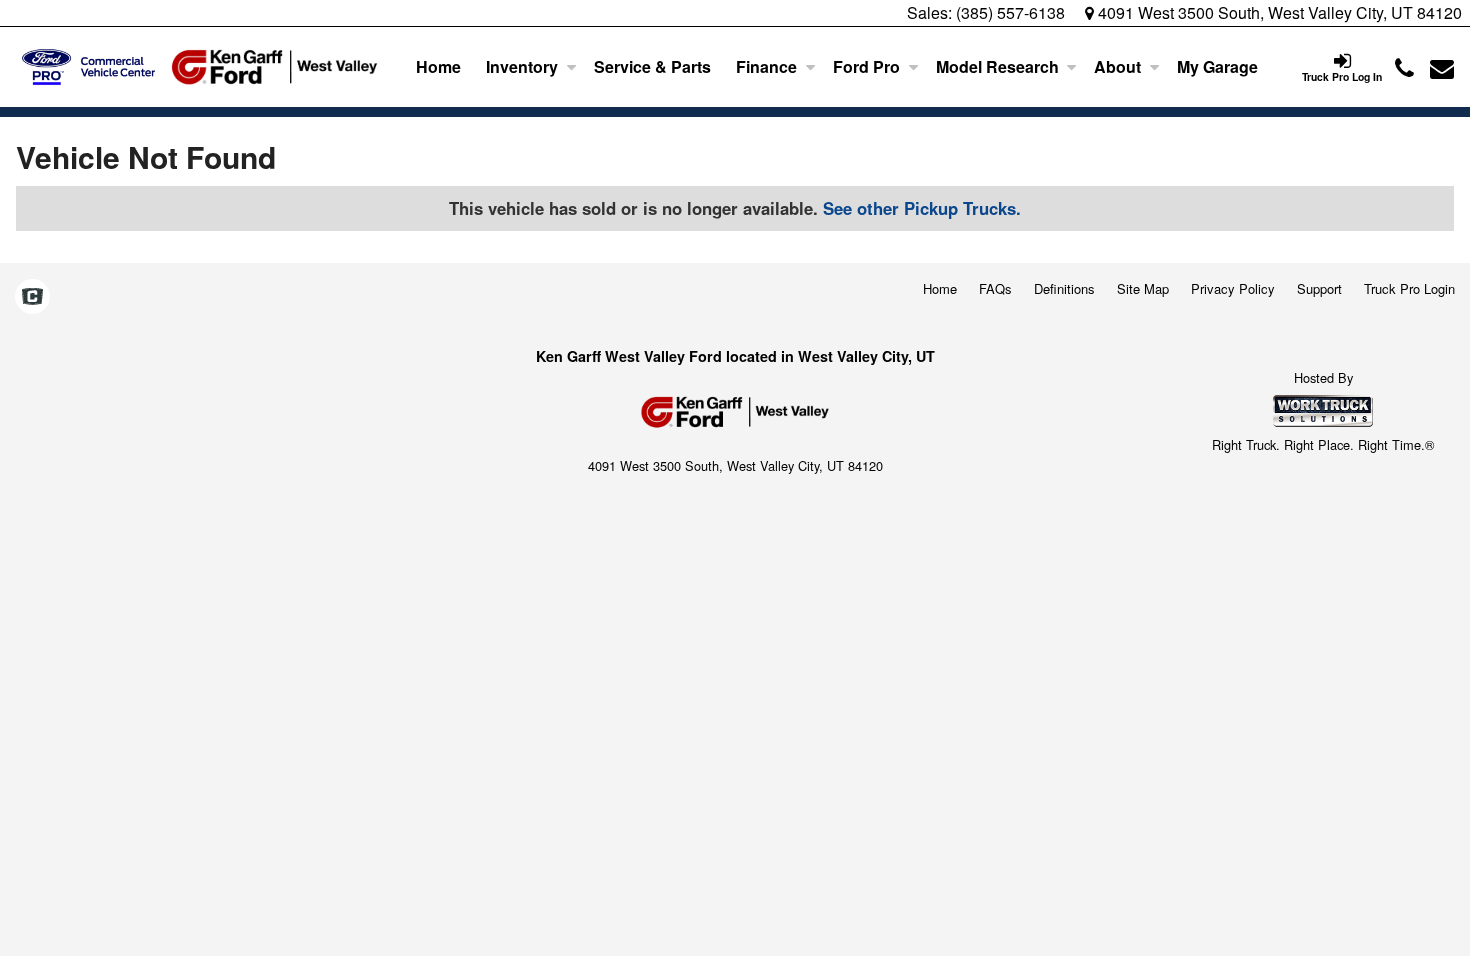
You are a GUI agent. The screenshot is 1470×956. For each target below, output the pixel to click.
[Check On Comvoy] (32, 297)
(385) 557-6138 (1010, 12)
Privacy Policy (1233, 288)
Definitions (1064, 288)
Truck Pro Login (1409, 288)
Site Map (1143, 288)
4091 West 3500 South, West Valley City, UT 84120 (1278, 12)
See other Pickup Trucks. (922, 208)
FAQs (995, 288)
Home (438, 66)
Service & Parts (652, 66)
